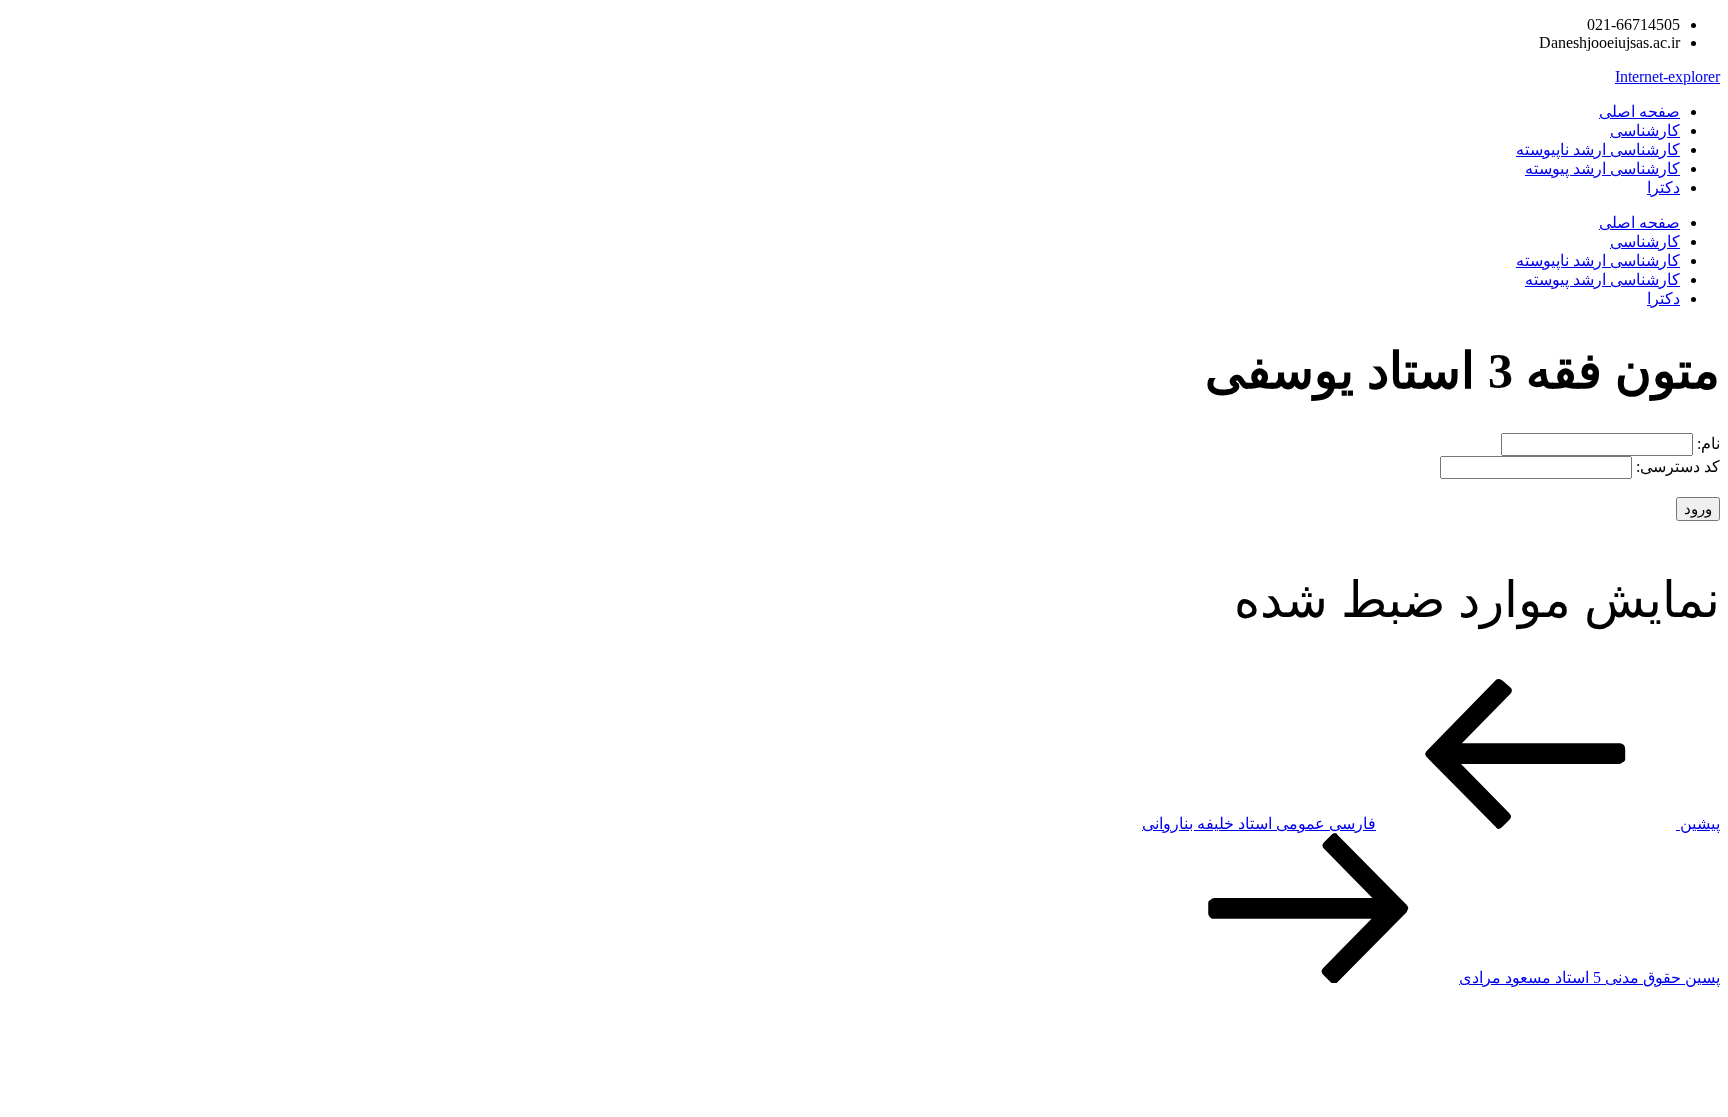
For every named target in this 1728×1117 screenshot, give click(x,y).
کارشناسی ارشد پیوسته (1602, 168)
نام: (1706, 443)
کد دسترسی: (1676, 466)
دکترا (1663, 187)
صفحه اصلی (1639, 111)
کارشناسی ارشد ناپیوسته (1598, 149)
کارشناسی (1645, 130)
